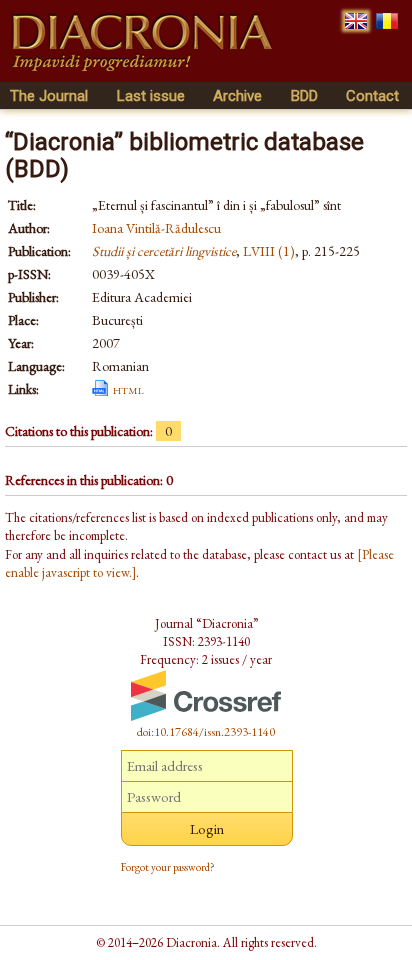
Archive (237, 96)
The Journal (49, 96)
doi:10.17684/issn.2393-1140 (206, 732)
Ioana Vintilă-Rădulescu (156, 228)
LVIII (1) (269, 251)
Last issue (151, 96)
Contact (372, 96)
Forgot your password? (168, 867)
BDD (304, 96)
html (128, 389)
